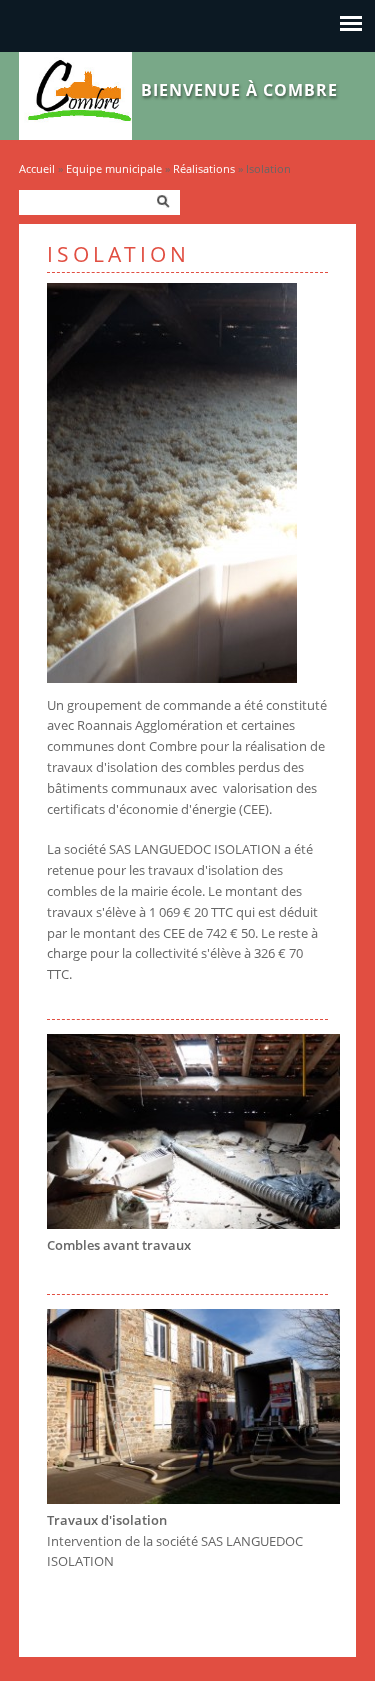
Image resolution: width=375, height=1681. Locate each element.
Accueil (37, 168)
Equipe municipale (114, 168)
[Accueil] (75, 135)
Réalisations (204, 168)
